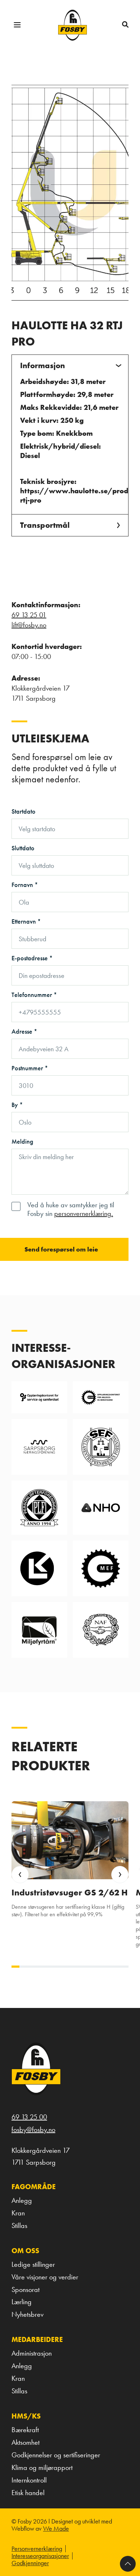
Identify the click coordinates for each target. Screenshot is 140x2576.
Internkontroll (29, 2480)
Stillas (19, 2225)
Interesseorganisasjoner (40, 2556)
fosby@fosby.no (33, 2129)
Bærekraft (25, 2430)
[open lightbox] (70, 193)
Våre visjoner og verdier (45, 2277)
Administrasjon (32, 2353)
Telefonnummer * (34, 995)
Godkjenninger (30, 2563)
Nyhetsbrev (27, 2314)
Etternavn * (26, 921)
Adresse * (24, 1031)
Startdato (24, 811)
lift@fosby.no (29, 625)
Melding (22, 1141)
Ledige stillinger (33, 2264)
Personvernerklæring (37, 2549)
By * (17, 1105)
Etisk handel (28, 2493)
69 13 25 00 (29, 2117)
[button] (17, 25)
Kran (18, 2213)
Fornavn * (25, 885)
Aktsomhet (25, 2442)
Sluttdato (23, 848)
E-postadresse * (32, 958)
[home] (73, 25)
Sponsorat (25, 2289)
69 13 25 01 (29, 615)
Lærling (22, 2302)
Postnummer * (30, 1068)
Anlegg (22, 2200)
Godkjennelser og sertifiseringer (56, 2455)
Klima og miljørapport (42, 2467)
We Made (56, 2528)
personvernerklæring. (84, 1213)
